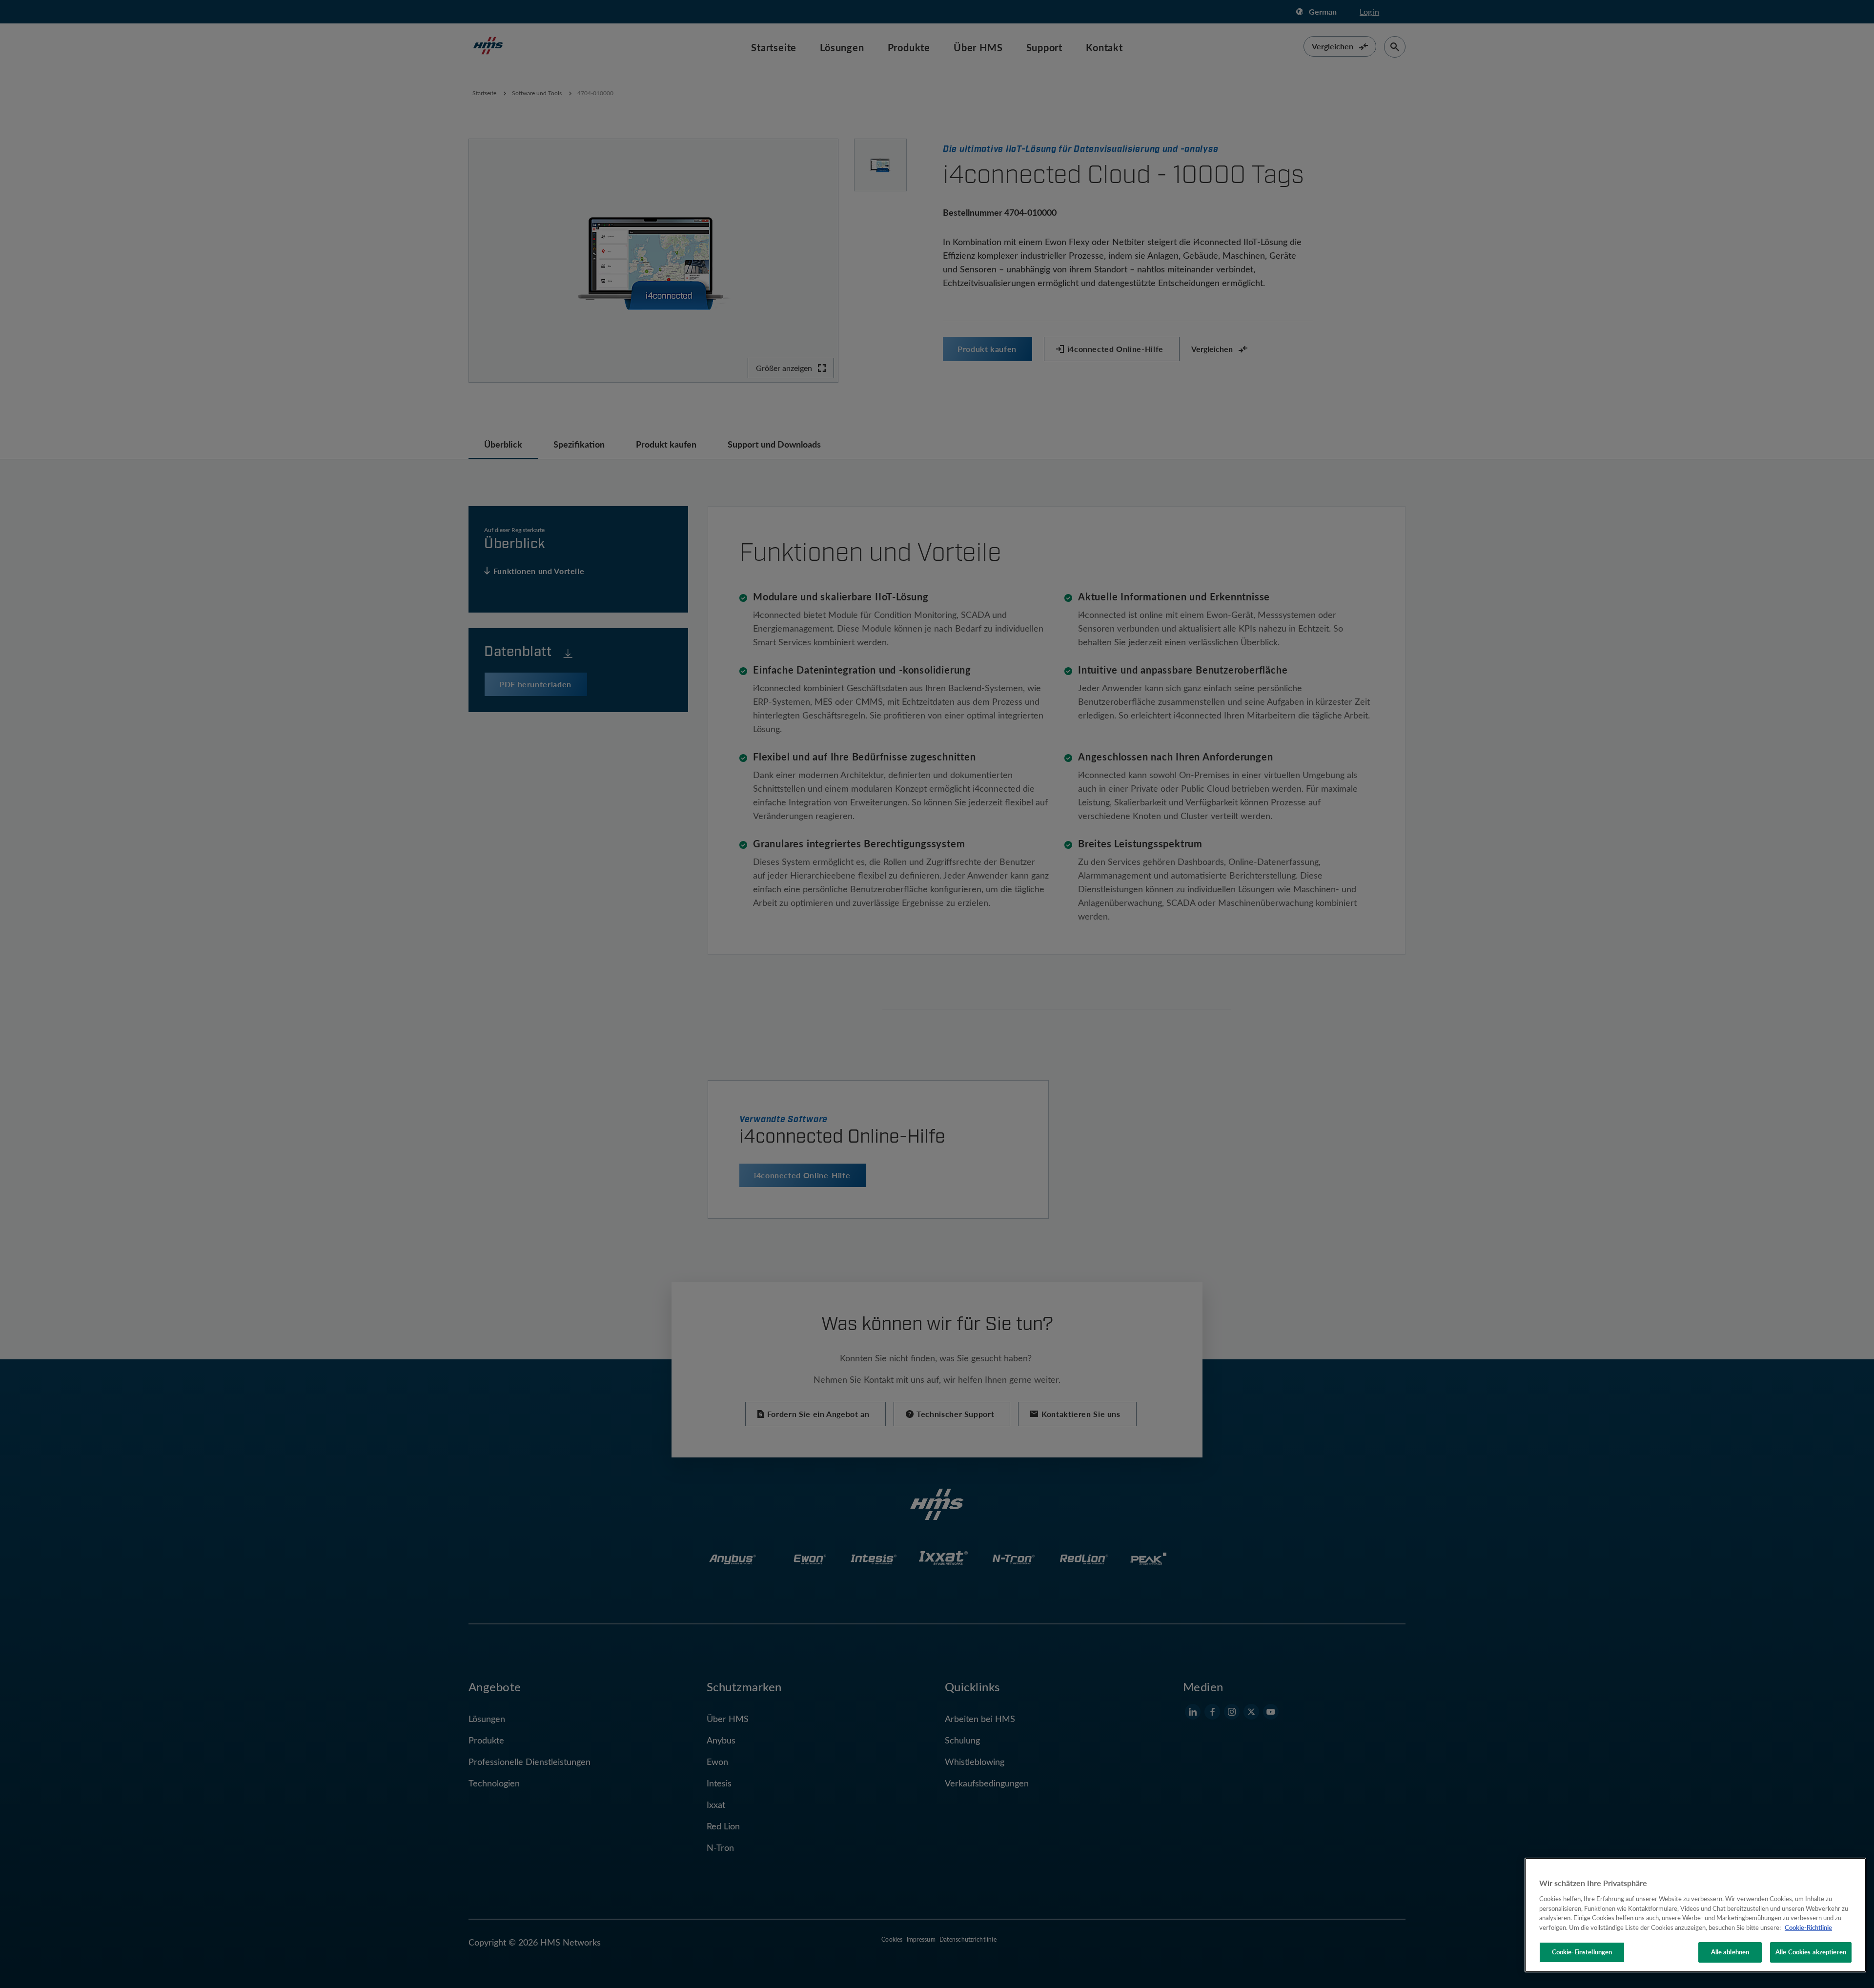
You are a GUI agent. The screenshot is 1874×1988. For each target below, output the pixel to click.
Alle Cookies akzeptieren (1811, 1952)
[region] (1695, 1915)
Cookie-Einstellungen (1582, 1952)
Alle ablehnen (1730, 1952)
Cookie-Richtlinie (1808, 1927)
